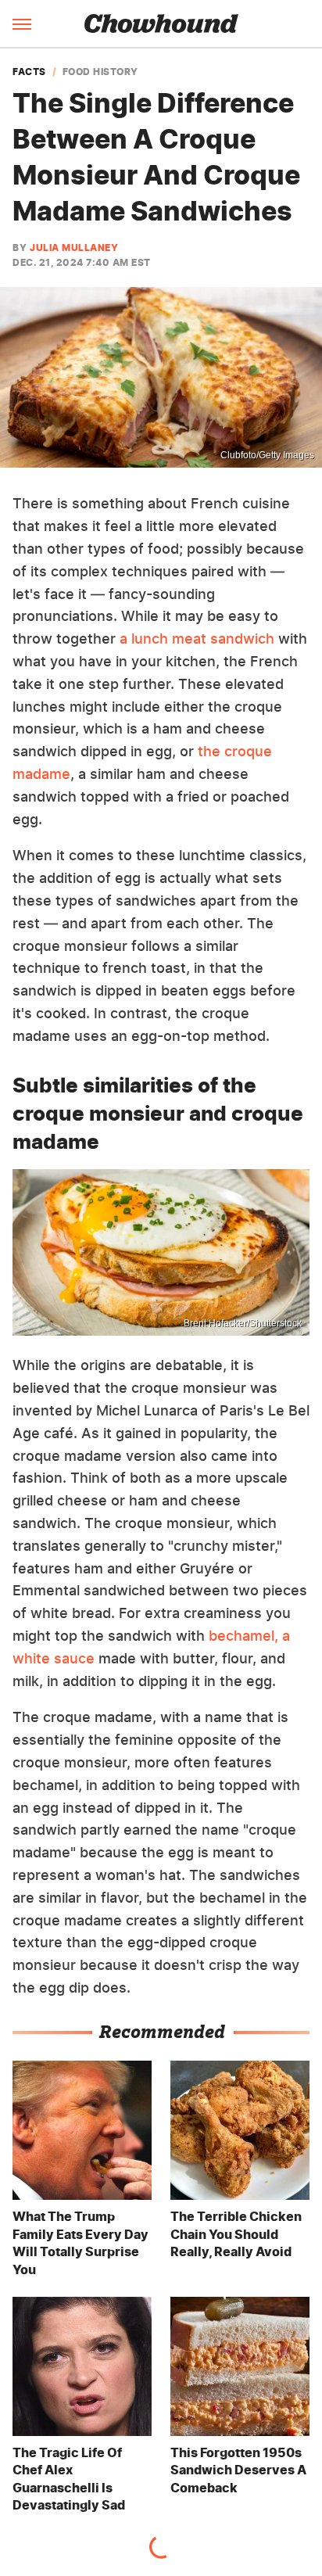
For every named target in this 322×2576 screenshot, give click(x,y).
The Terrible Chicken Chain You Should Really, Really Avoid (236, 2234)
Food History (100, 72)
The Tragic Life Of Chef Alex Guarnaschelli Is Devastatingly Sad (69, 2479)
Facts (29, 72)
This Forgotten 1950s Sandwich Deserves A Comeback (238, 2470)
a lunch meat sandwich (197, 639)
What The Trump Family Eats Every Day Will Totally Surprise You (80, 2242)
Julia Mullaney (74, 248)
